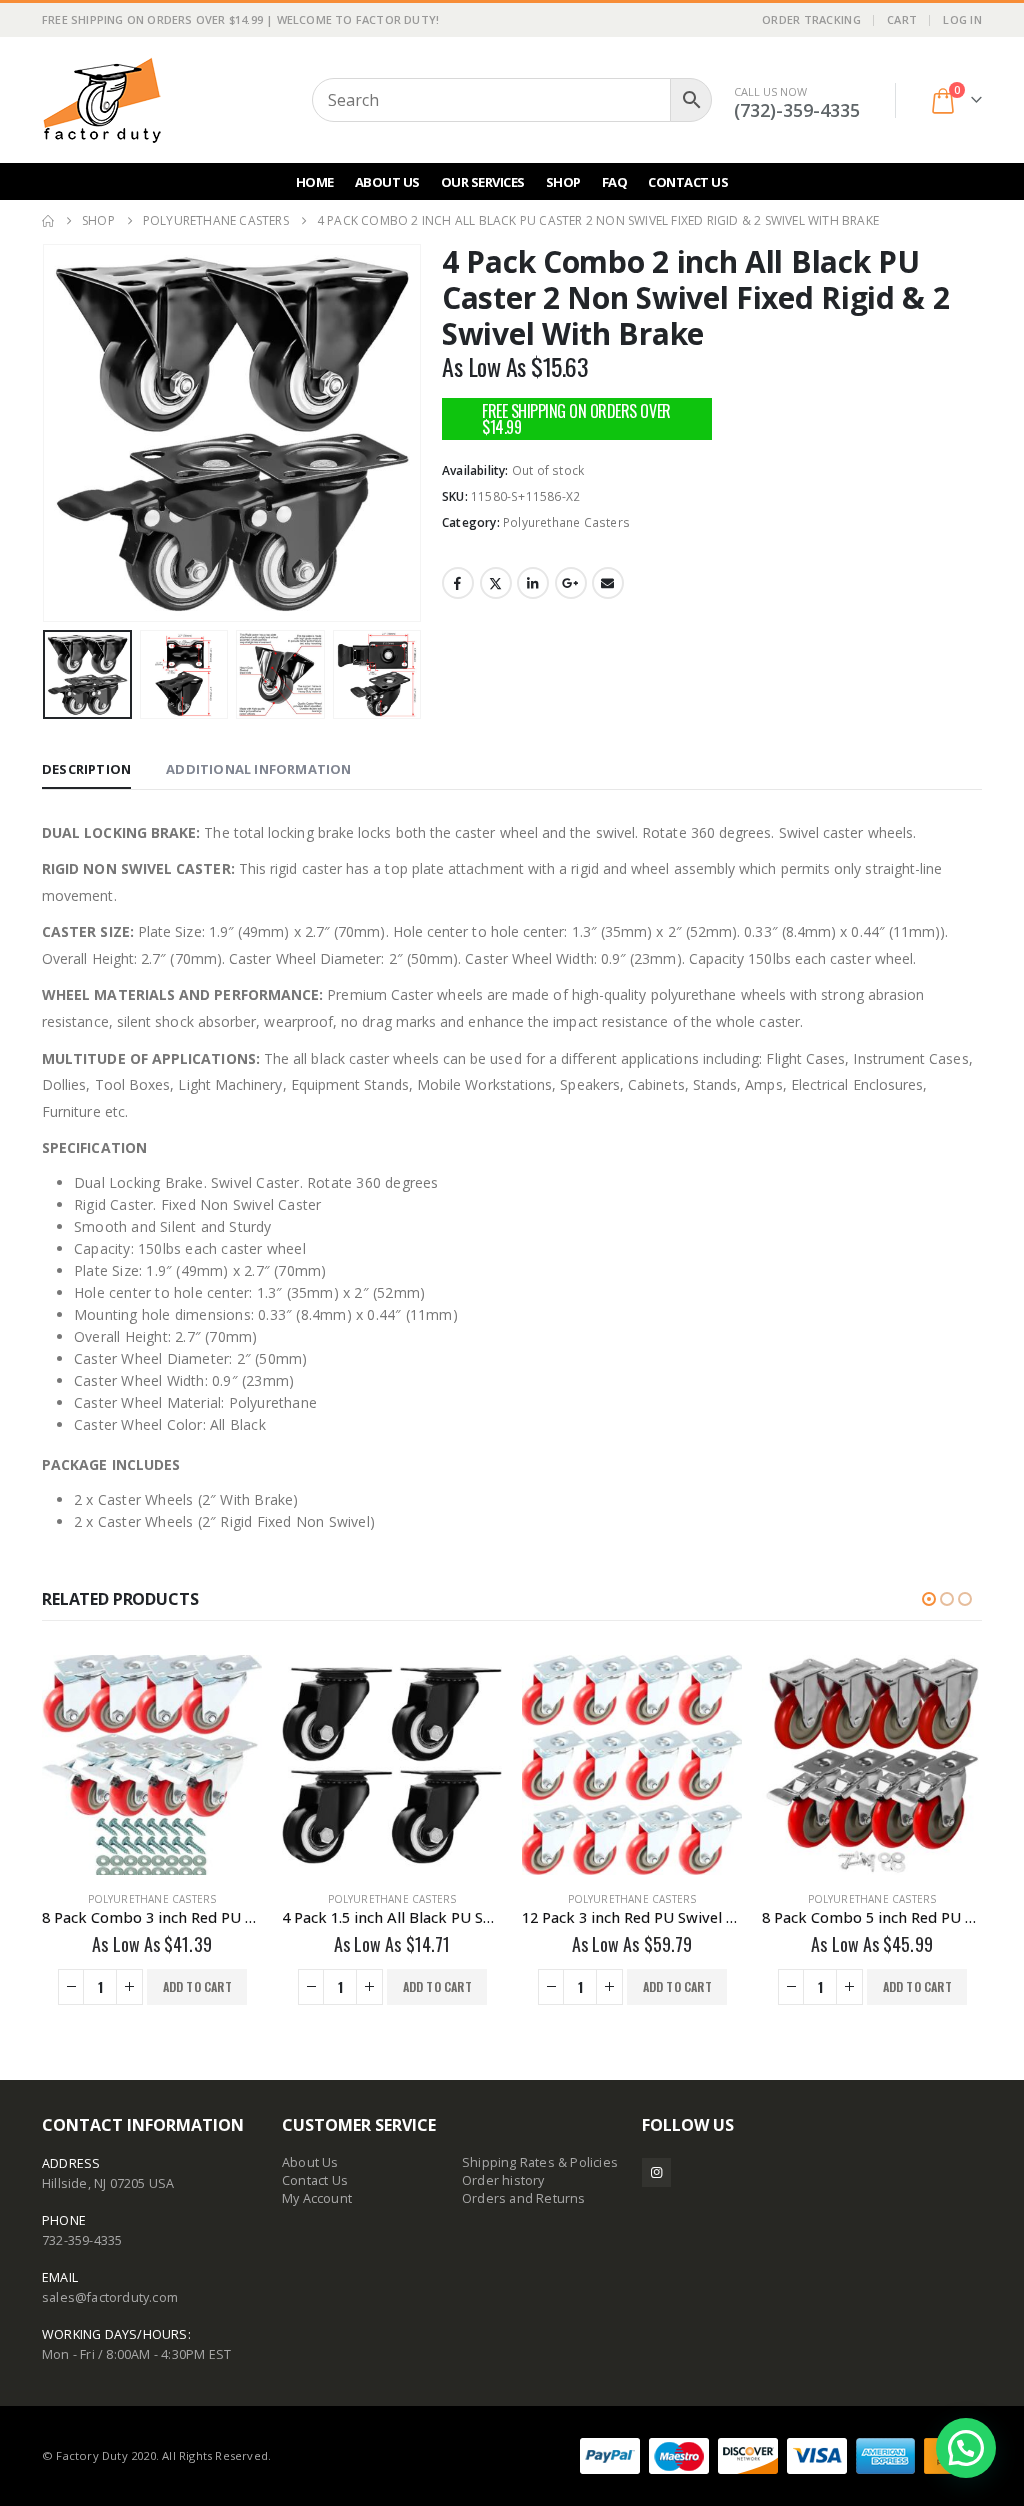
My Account (317, 2198)
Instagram (656, 2172)
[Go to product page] (152, 1765)
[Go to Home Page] (48, 221)
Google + (571, 583)
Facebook (458, 583)
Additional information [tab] (258, 769)
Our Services (483, 182)
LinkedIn (533, 583)
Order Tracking (811, 19)
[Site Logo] (102, 100)
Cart (902, 19)
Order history (503, 2180)
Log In (962, 19)
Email (608, 583)
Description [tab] (86, 769)
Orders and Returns (524, 2198)
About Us (387, 182)
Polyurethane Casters (566, 522)
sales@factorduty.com (110, 2297)
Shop (563, 182)
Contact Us (688, 182)
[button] (47, 433)
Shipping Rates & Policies (540, 2162)
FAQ (615, 182)
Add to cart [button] (197, 1986)
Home (315, 182)
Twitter (496, 583)
